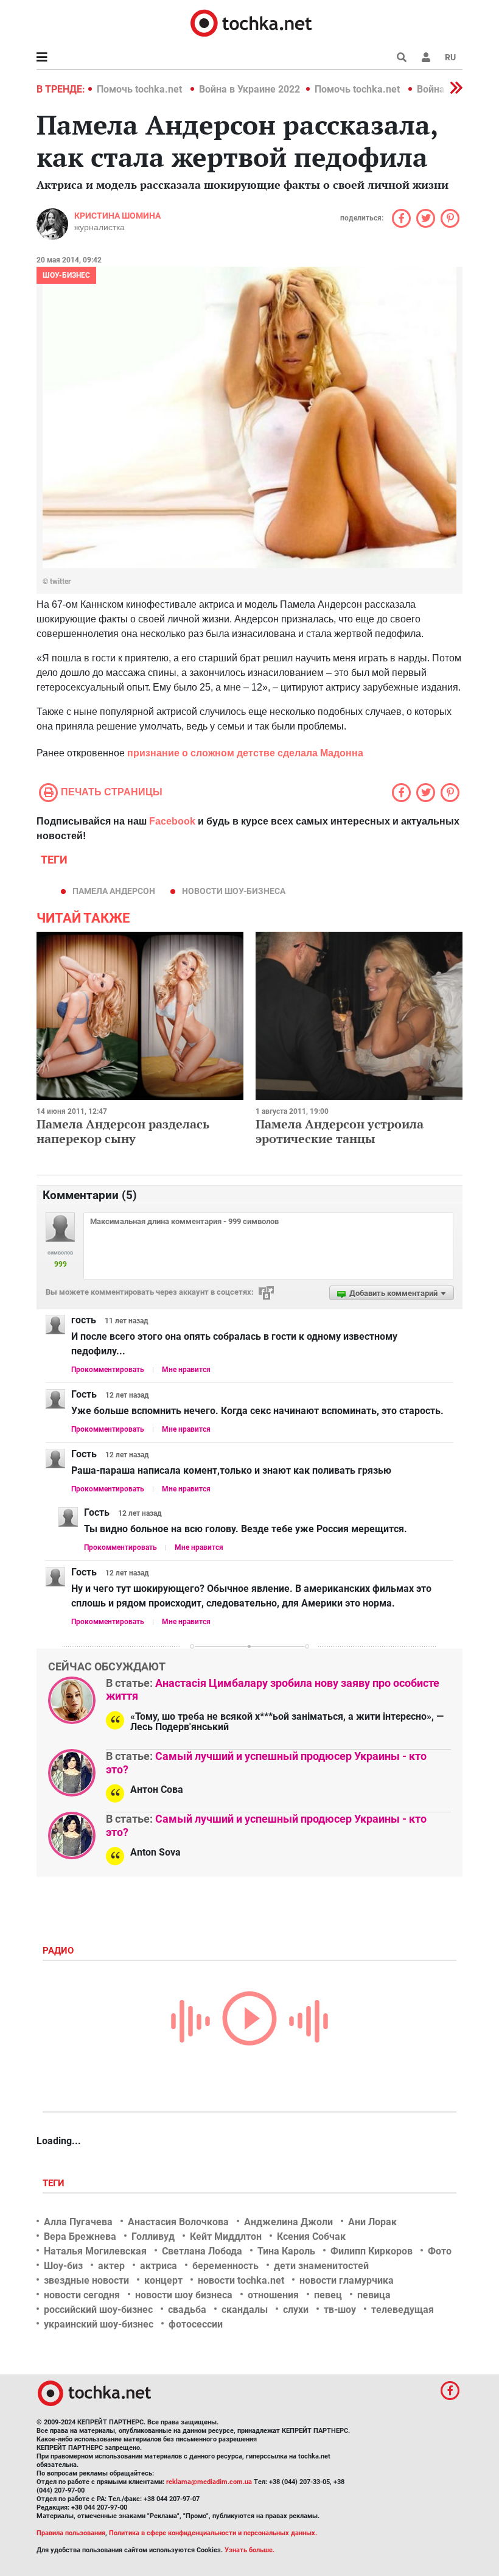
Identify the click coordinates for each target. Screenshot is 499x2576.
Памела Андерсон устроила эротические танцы (340, 1131)
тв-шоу (340, 2310)
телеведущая (403, 2310)
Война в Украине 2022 (249, 89)
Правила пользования (71, 2533)
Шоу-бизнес (66, 275)
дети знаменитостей (321, 2266)
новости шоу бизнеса (184, 2295)
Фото (440, 2251)
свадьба (187, 2310)
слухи (296, 2310)
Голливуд (153, 2236)
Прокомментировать (108, 1370)
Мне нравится (186, 1370)
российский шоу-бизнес (98, 2310)
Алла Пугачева (78, 2222)
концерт (163, 2280)
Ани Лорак (372, 2222)
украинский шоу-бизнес (99, 2324)
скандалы (245, 2310)
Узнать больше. (249, 2550)
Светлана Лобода (202, 2251)
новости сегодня (82, 2295)
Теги (55, 2183)
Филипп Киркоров (372, 2251)
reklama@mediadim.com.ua (209, 2482)
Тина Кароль (286, 2251)
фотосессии (196, 2324)
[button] (426, 57)
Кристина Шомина (117, 216)
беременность (225, 2266)
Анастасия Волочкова (178, 2222)
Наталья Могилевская (95, 2251)
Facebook (172, 821)
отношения (273, 2295)
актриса (159, 2266)
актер (111, 2266)
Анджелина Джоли (288, 2222)
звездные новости (86, 2280)
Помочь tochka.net (141, 89)
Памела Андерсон (114, 891)
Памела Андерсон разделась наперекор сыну (123, 1131)
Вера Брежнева (80, 2236)
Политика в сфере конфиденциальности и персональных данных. (213, 2533)
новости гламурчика (347, 2280)
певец (328, 2295)
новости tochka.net (241, 2280)
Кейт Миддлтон (226, 2236)
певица (374, 2295)
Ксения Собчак (311, 2236)
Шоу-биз (63, 2266)
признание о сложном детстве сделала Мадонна (245, 753)
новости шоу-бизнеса (234, 891)
